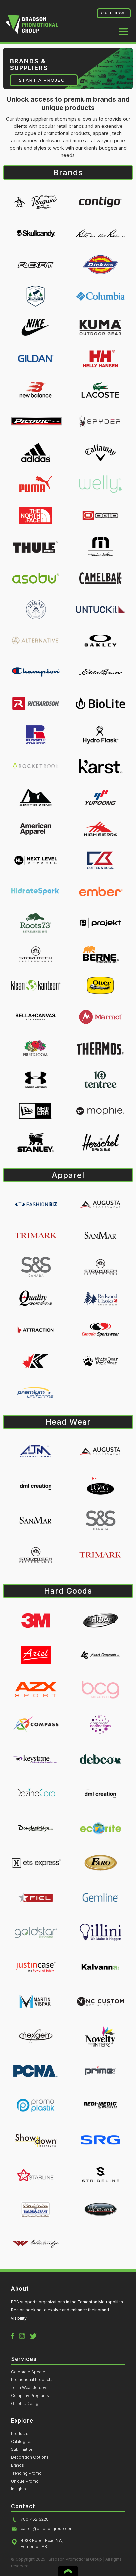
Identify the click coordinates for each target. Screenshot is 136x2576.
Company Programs (30, 2396)
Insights (18, 2489)
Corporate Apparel (29, 2372)
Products (20, 2434)
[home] (32, 27)
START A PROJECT (44, 80)
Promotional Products (32, 2380)
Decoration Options (30, 2457)
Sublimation (22, 2449)
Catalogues (22, 2442)
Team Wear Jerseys (30, 2388)
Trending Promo (26, 2473)
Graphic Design (26, 2404)
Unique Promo (25, 2481)
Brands (17, 2465)
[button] (120, 29)
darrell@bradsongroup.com (47, 2529)
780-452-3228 (35, 2519)
